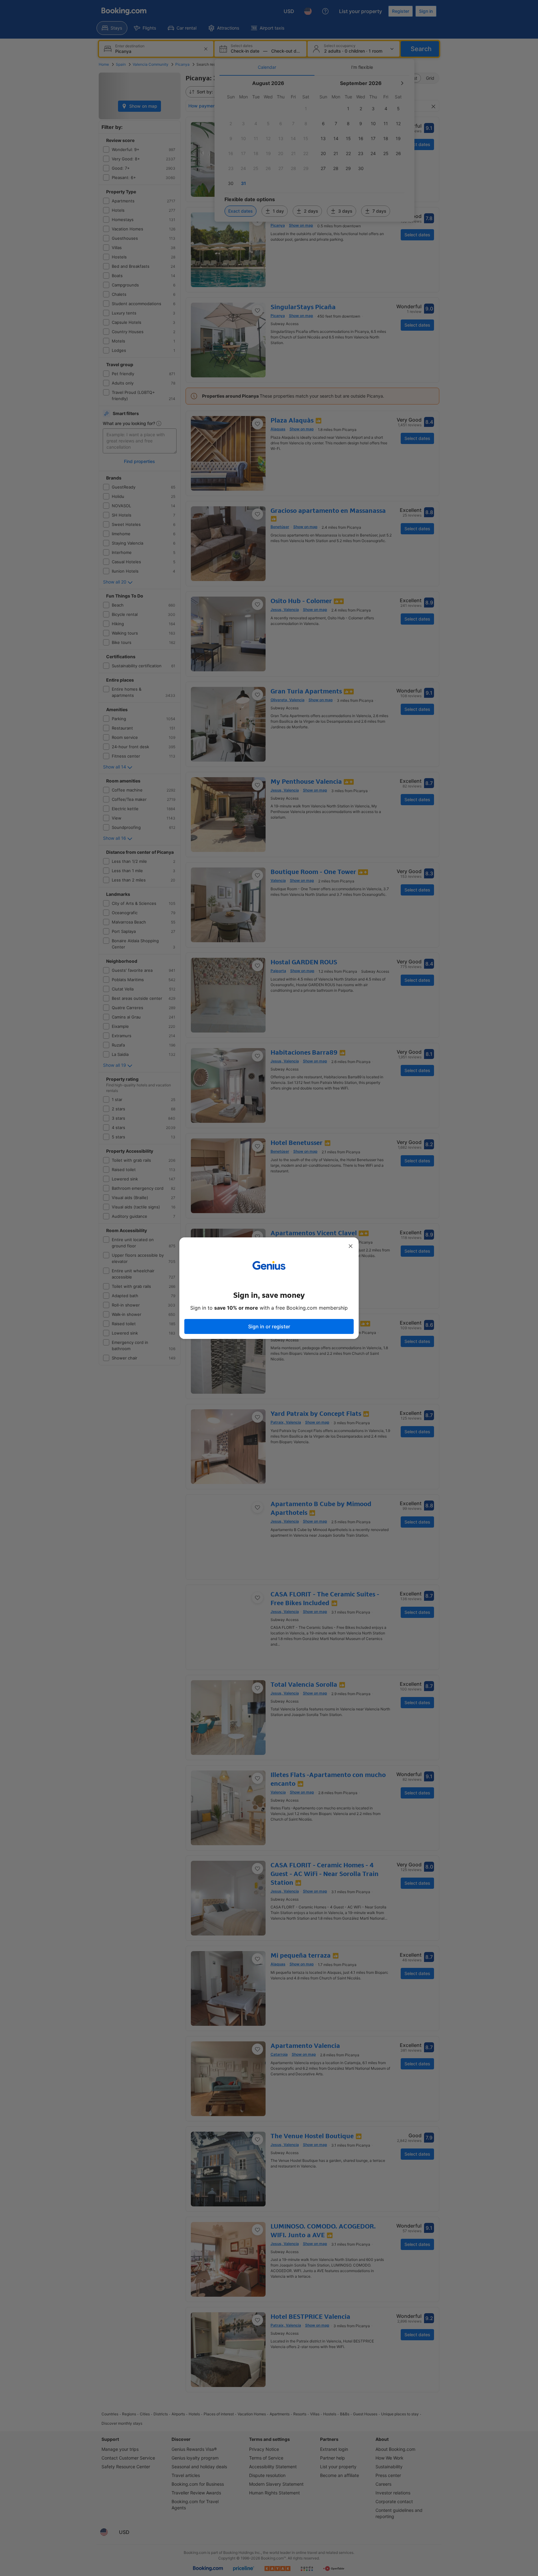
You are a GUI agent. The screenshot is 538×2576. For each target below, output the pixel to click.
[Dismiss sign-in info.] (351, 1246)
